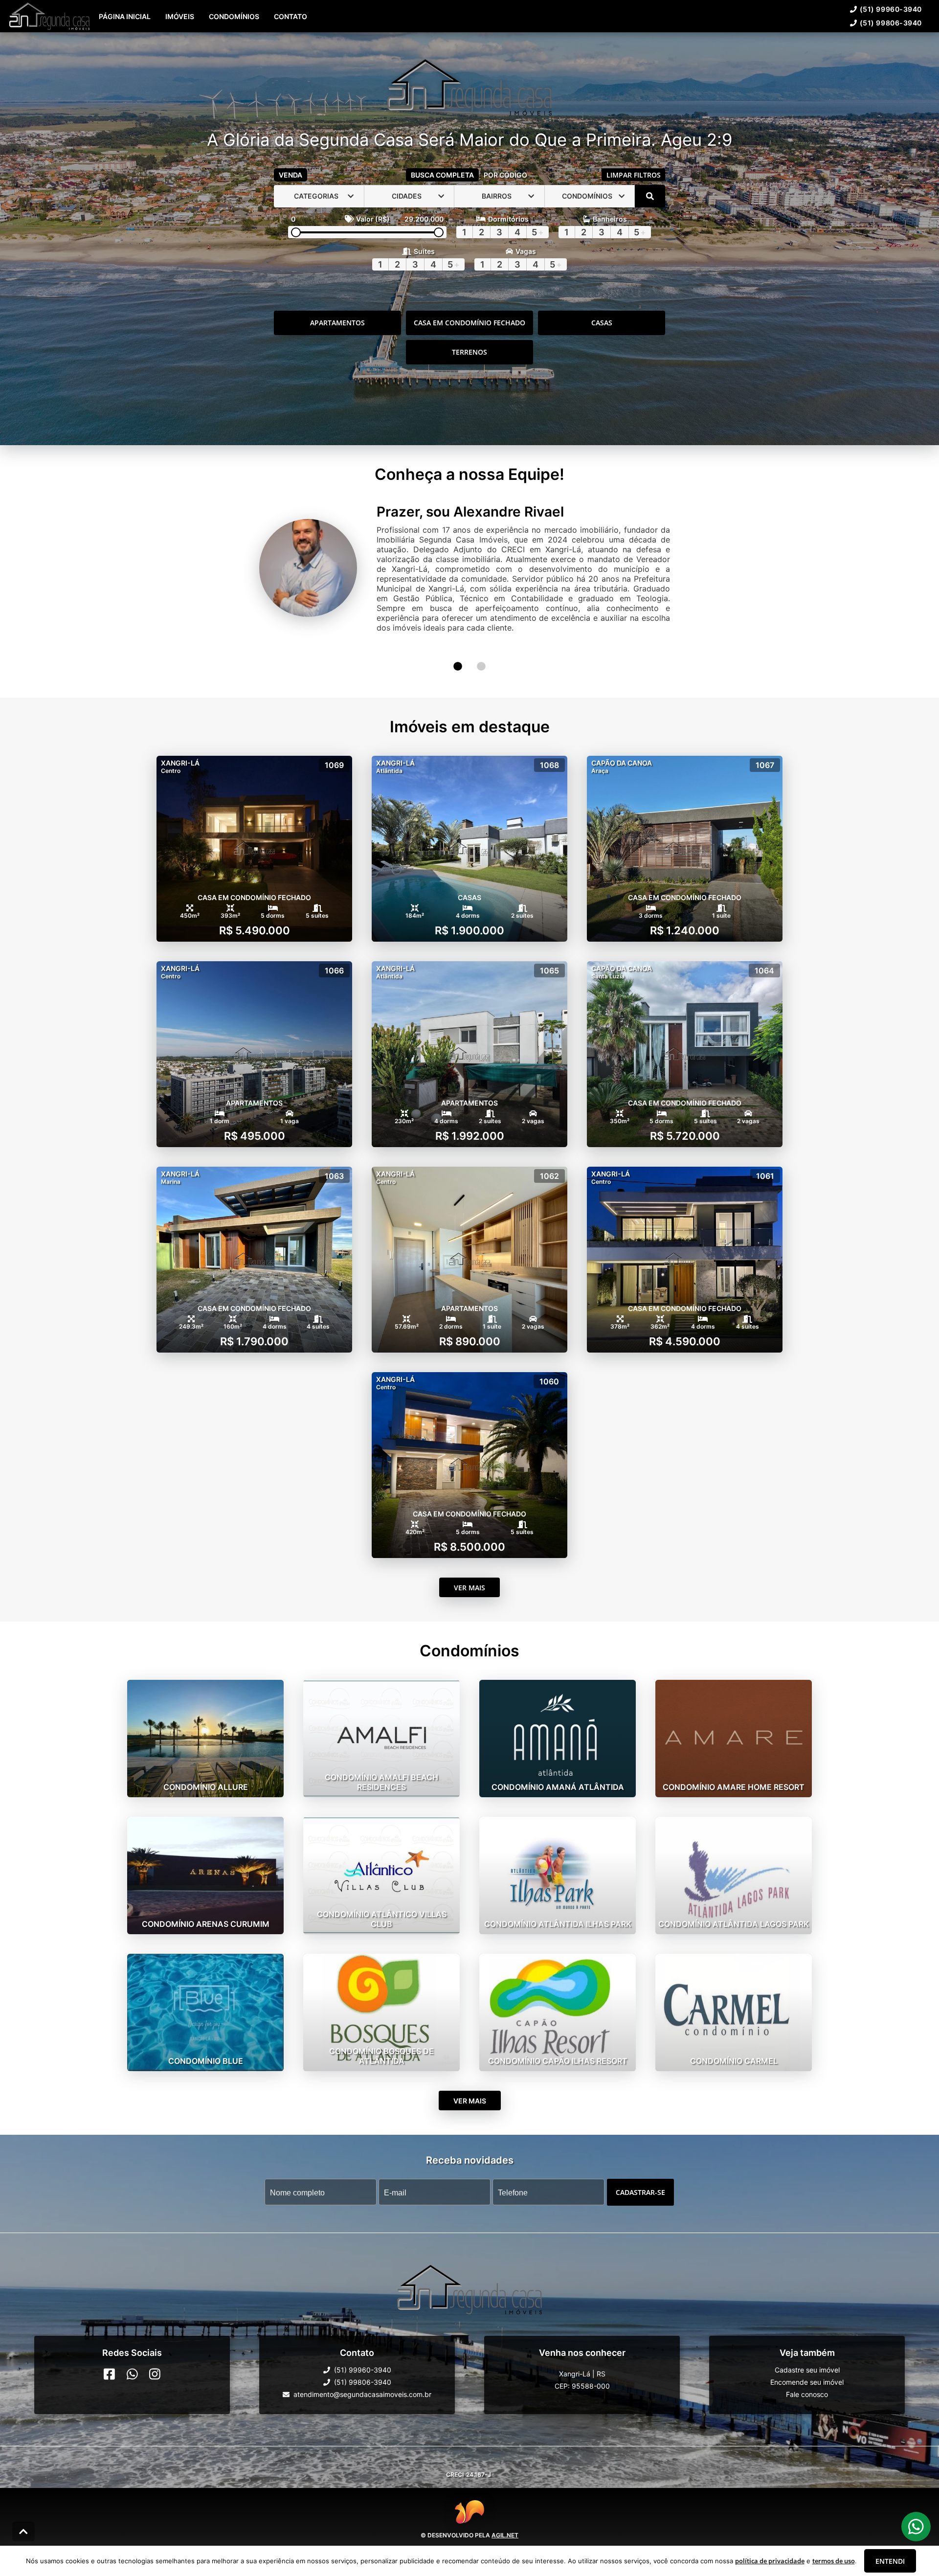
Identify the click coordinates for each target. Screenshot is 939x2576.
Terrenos (469, 373)
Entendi (890, 2561)
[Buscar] (650, 217)
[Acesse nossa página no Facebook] (109, 2353)
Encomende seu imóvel (807, 2361)
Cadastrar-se (640, 2171)
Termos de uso (503, 2542)
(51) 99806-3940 (510, 36)
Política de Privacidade (447, 2542)
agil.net (505, 2515)
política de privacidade (770, 2561)
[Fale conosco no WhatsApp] (132, 2353)
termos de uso (834, 2561)
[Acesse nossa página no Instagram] (155, 2353)
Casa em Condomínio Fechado (469, 343)
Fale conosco (807, 2374)
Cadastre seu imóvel (807, 2349)
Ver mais (469, 1567)
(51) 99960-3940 (438, 36)
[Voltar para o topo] (23, 2531)
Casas (602, 343)
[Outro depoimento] (458, 646)
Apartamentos (337, 343)
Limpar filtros (634, 195)
